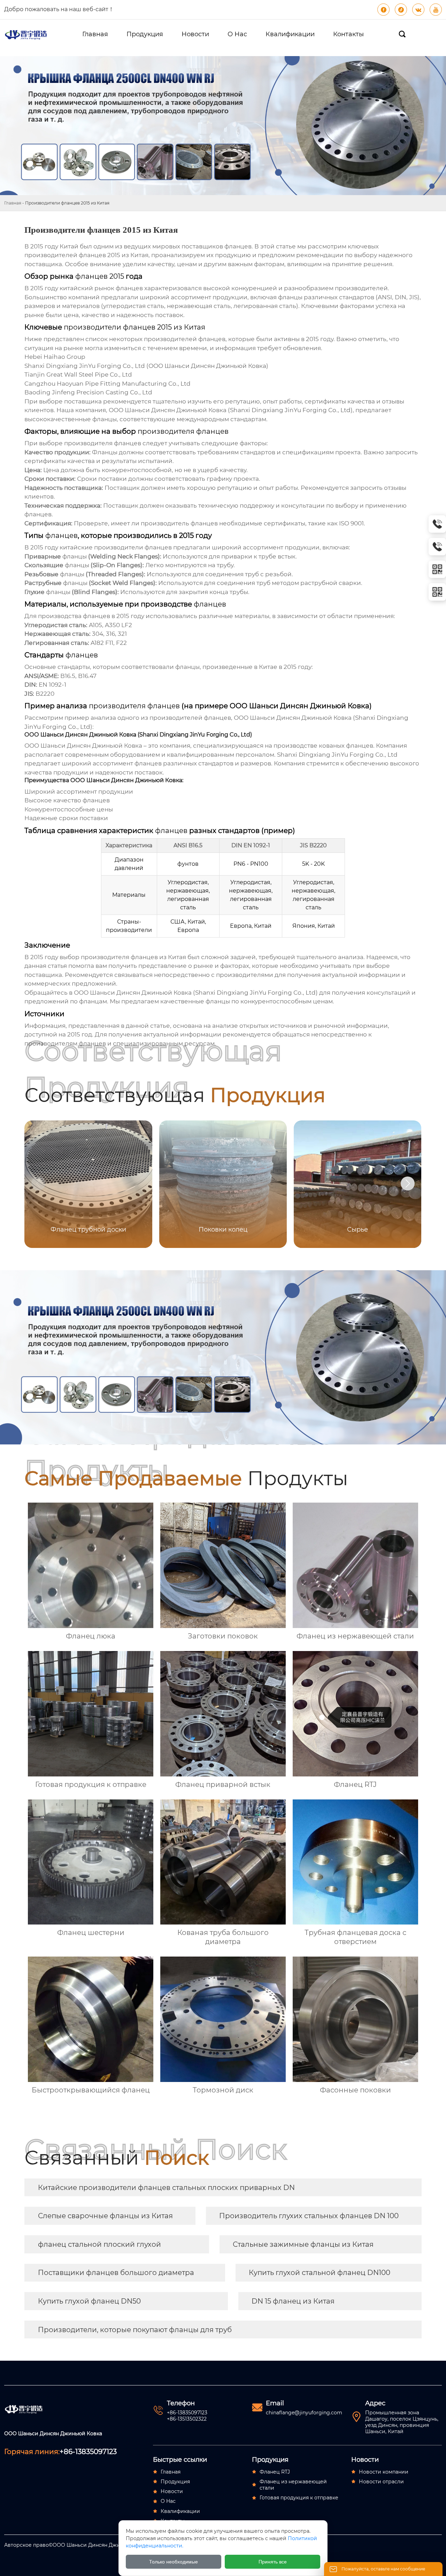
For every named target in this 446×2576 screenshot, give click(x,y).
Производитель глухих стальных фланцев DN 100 (309, 2216)
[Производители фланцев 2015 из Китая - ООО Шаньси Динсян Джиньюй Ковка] (26, 34)
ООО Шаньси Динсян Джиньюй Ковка (207, 366)
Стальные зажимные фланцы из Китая (303, 2244)
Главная (13, 203)
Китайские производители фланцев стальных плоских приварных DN (166, 2188)
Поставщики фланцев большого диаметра (116, 2273)
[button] (408, 1183)
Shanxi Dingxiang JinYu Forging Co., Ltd (290, 410)
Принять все (273, 2562)
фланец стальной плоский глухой (99, 2244)
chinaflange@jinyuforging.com (304, 2413)
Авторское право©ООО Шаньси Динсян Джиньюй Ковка (77, 2545)
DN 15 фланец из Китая (293, 2301)
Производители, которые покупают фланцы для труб (135, 2330)
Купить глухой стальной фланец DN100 (320, 2273)
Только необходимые (174, 2562)
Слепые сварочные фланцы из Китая (105, 2216)
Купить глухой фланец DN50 (89, 2301)
